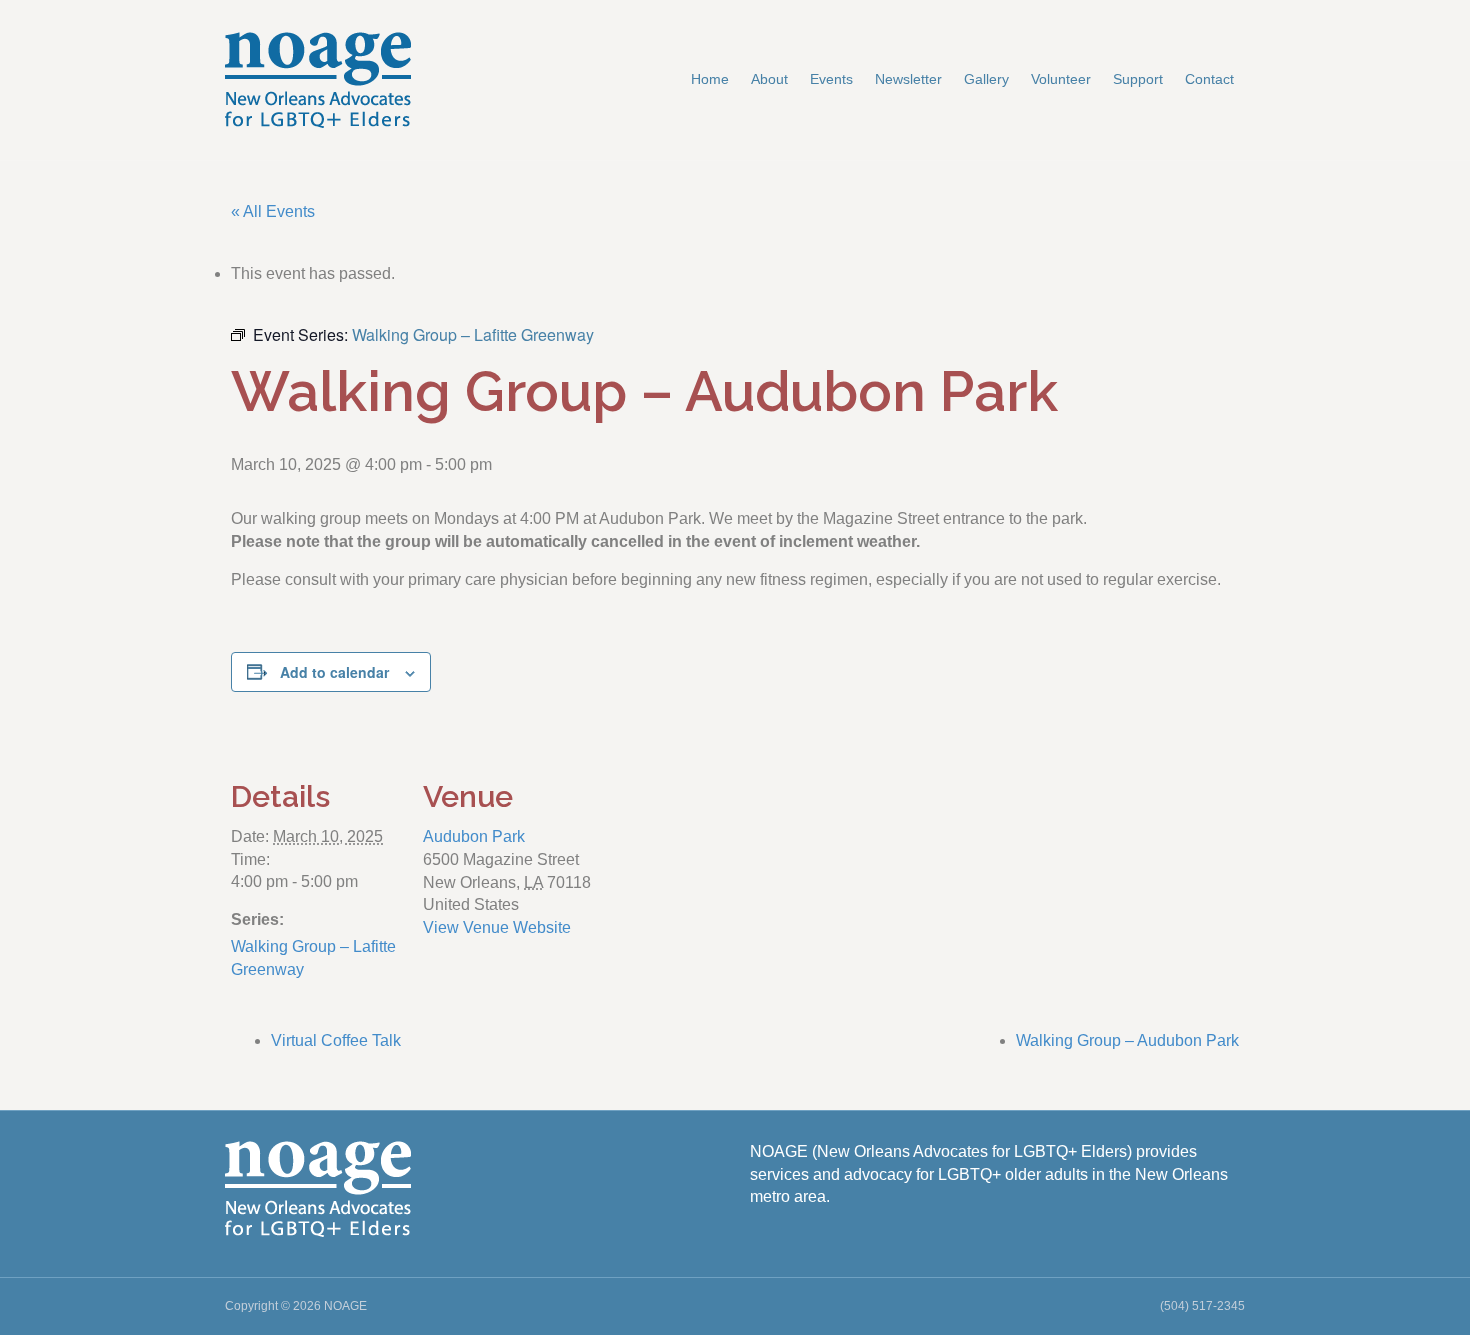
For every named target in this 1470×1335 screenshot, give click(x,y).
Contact (1209, 79)
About (769, 79)
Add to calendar (334, 672)
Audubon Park (474, 836)
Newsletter (908, 79)
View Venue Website (497, 927)
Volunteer (1061, 79)
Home (710, 79)
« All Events (273, 211)
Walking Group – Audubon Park (1127, 1040)
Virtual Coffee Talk (336, 1040)
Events (831, 79)
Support (1138, 79)
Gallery (986, 79)
